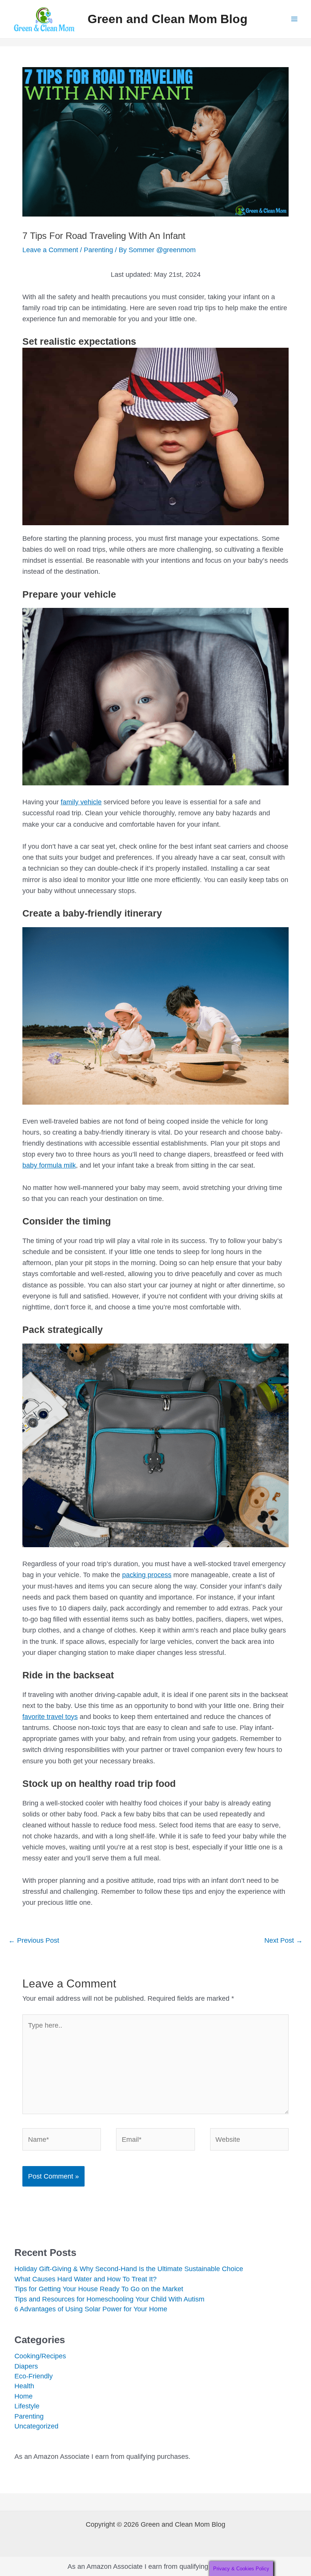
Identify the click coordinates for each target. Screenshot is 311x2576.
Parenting (98, 250)
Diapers (26, 2366)
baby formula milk (49, 1165)
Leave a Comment (50, 250)
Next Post (284, 1940)
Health (24, 2386)
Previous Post (34, 1940)
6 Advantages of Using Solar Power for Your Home (91, 2309)
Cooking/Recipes (40, 2356)
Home (24, 2396)
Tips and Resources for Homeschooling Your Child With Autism (109, 2299)
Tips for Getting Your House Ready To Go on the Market (99, 2289)
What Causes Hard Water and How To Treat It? (86, 2279)
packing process (147, 1575)
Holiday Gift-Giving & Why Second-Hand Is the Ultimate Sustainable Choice (129, 2269)
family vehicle (81, 802)
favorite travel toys (50, 1717)
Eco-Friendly (34, 2376)
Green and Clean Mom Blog (168, 19)
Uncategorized (36, 2426)
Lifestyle (27, 2406)
